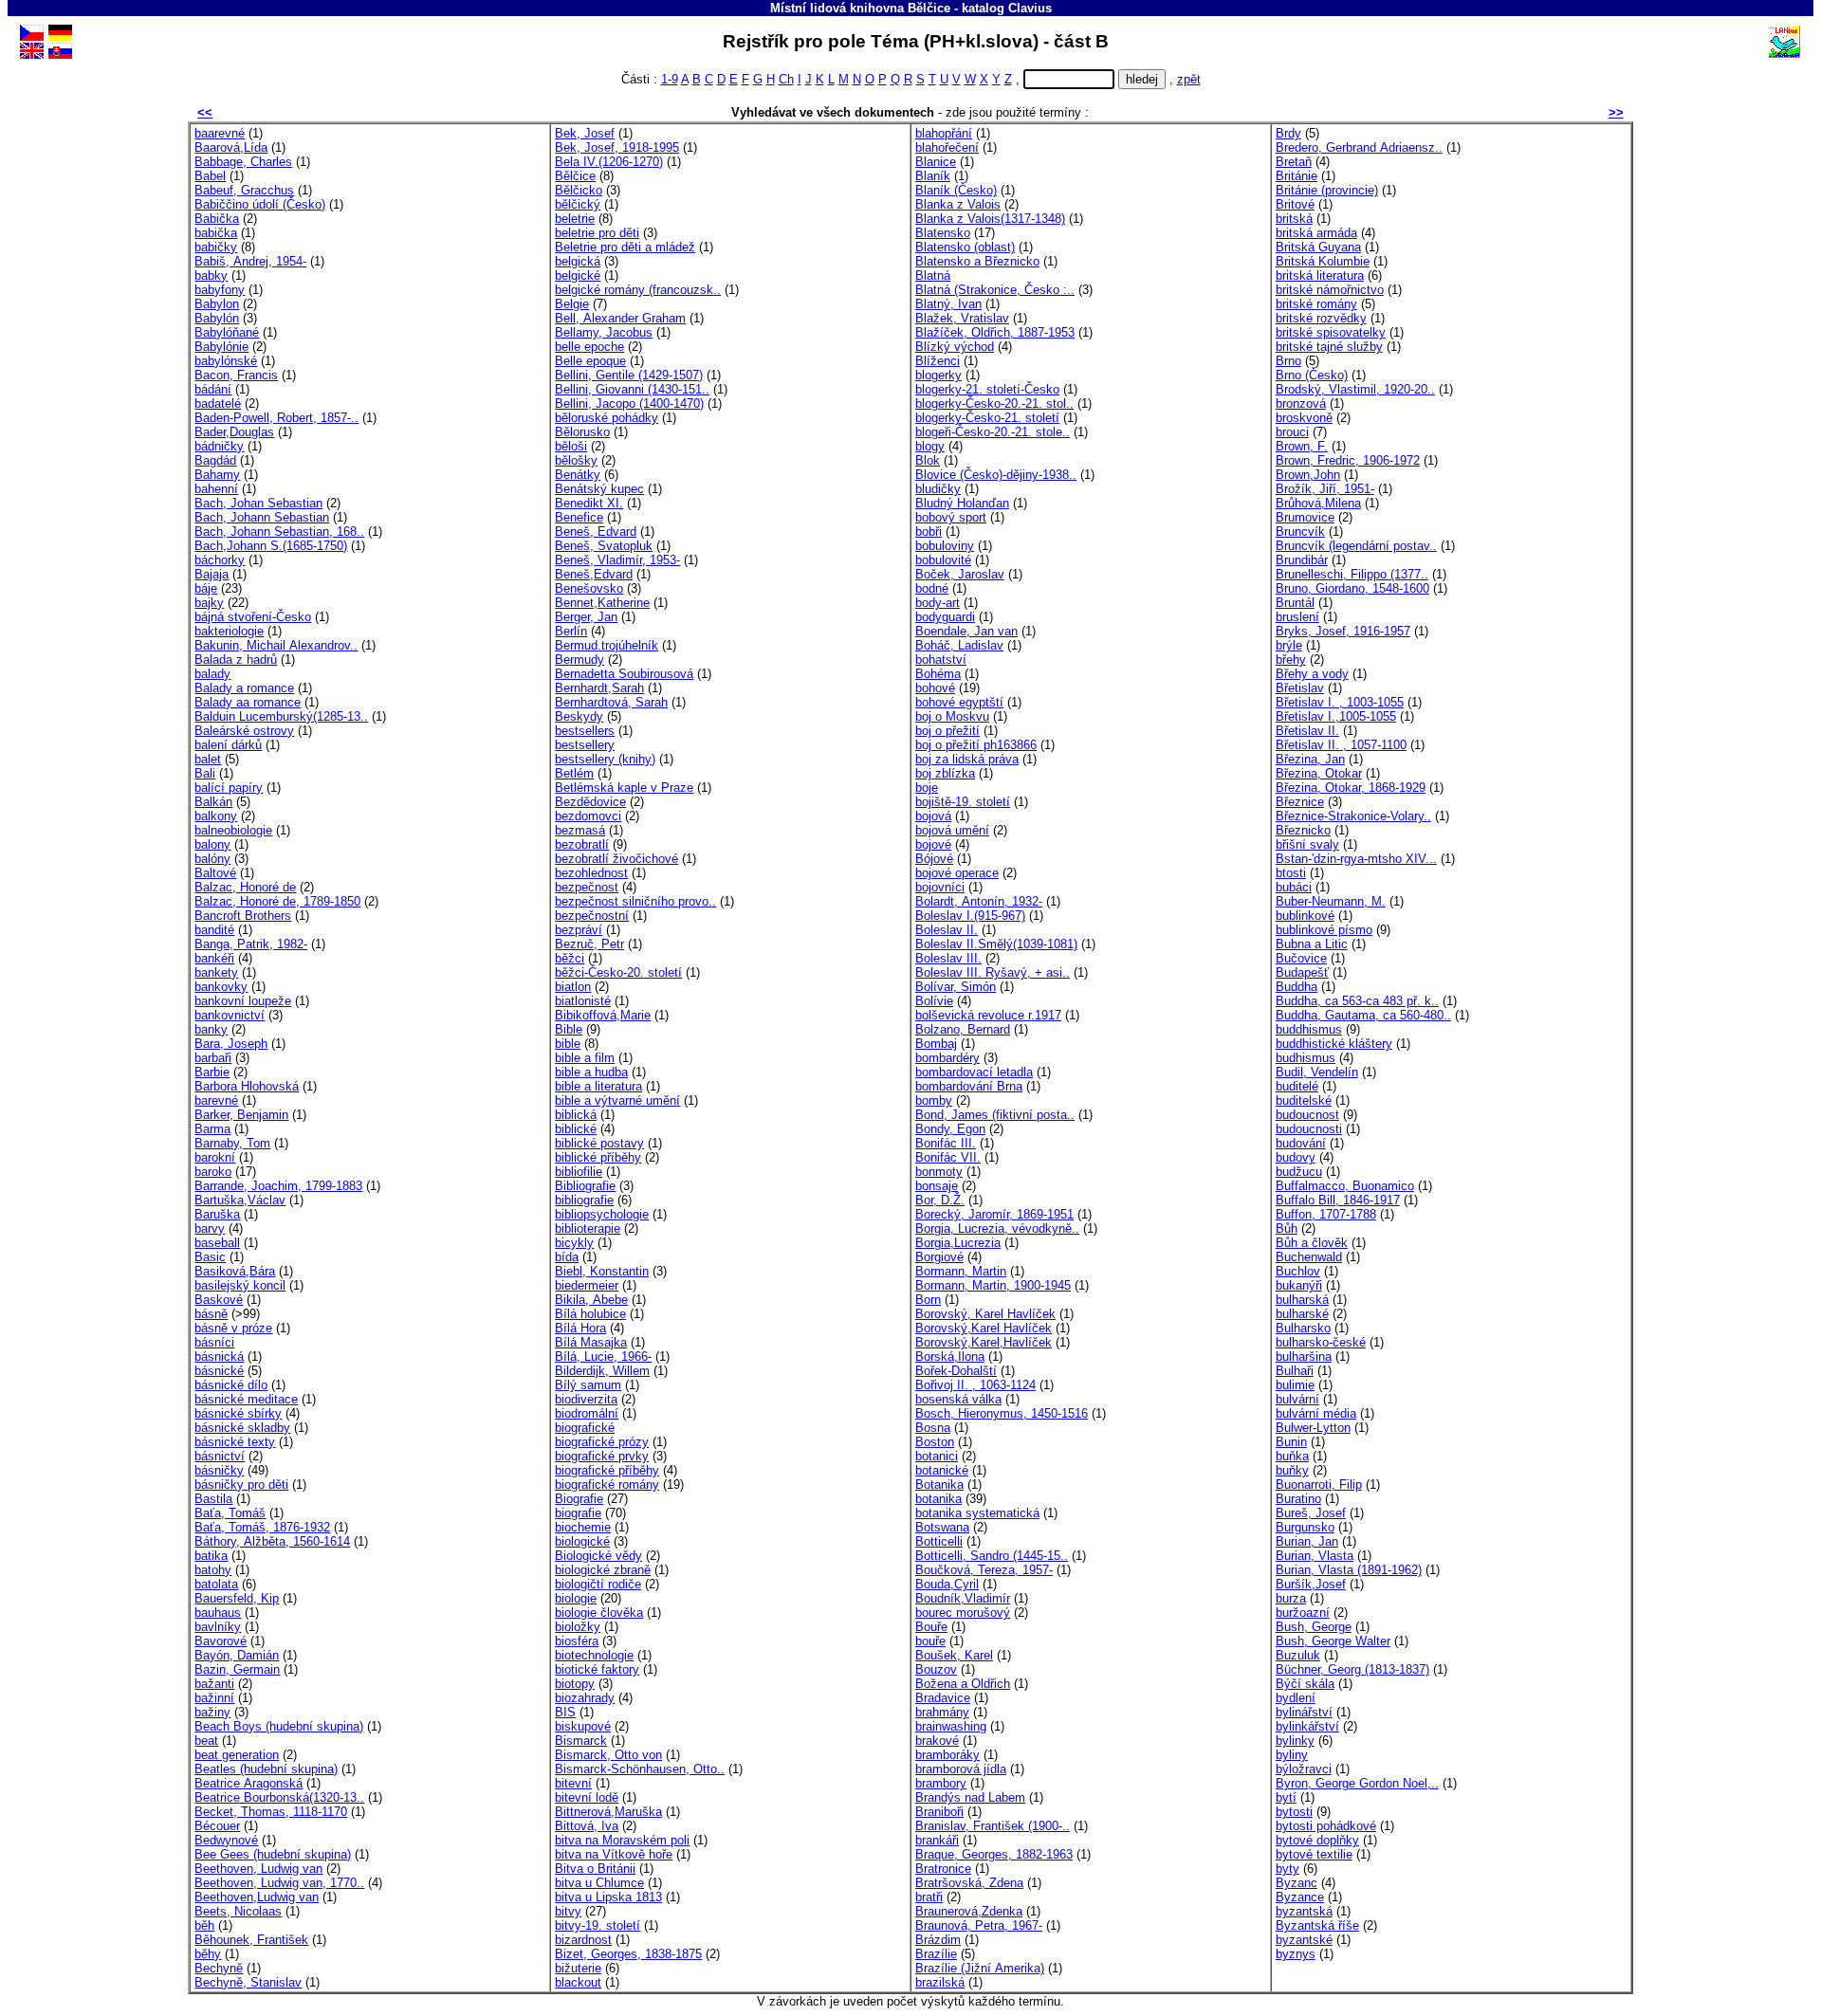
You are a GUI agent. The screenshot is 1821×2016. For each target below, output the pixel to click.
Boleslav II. (947, 930)
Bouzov (936, 1669)
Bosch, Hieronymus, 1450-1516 (1002, 1413)
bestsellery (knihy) (605, 759)
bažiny (212, 1712)
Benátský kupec (599, 489)
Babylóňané (227, 332)
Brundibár (1302, 560)
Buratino (1298, 1499)
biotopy (575, 1684)
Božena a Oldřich (963, 1684)
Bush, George (1314, 1627)
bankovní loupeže (243, 1001)
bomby (934, 1100)
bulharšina (1304, 1356)
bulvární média (1316, 1413)
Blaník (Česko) (956, 190)
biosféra (577, 1641)
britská (1294, 219)
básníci (214, 1342)
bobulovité (943, 560)
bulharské (1302, 1314)
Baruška (217, 1214)
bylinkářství (1307, 1726)
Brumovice (1305, 517)
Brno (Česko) (1312, 375)
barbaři (213, 1058)
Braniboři (939, 1812)
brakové (937, 1741)
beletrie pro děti (597, 233)
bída (567, 1257)
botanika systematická (977, 1513)
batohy (213, 1570)
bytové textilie (1314, 1854)
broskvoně (1304, 418)
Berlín (571, 631)
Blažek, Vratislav (962, 318)
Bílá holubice (590, 1314)
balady (212, 674)
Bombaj (936, 1044)
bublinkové (1305, 916)
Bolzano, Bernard (963, 1029)
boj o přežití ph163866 (976, 745)
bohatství (941, 660)
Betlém (574, 773)
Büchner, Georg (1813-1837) (1352, 1669)
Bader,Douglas (234, 432)
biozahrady (585, 1698)
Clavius (1030, 8)
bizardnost (583, 1940)
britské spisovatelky (1331, 332)
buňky (1292, 1470)
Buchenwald (1309, 1257)
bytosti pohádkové (1326, 1826)
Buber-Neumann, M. (1331, 901)
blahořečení (947, 147)
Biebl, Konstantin (602, 1271)
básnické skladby (242, 1428)
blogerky (938, 375)
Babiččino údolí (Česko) (260, 204)
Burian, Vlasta (1315, 1556)
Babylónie (221, 347)
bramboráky (947, 1755)
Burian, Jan (1307, 1541)
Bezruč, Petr (589, 944)
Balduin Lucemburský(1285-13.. (281, 716)
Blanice (936, 162)
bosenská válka (958, 1399)
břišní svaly (1307, 844)
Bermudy (579, 660)
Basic (210, 1257)
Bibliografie (585, 1186)
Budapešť (1302, 972)
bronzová (1301, 403)
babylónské (226, 361)
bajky (209, 603)
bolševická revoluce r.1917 (988, 1015)
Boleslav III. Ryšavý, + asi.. (993, 972)
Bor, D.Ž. (940, 1200)
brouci (1292, 432)
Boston (935, 1442)
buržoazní (1303, 1613)
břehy (1291, 660)
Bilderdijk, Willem (602, 1371)
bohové (935, 688)
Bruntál (1295, 603)
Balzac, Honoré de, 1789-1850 (277, 901)
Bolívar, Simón (956, 987)
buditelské (1304, 1100)
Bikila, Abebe (591, 1300)
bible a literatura (598, 1086)
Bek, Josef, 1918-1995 (617, 147)
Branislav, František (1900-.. (993, 1826)
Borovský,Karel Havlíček (984, 1328)
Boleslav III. (948, 958)
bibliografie (584, 1200)
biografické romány (607, 1485)
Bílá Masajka (591, 1342)
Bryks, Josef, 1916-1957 (1343, 631)
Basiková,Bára (235, 1271)
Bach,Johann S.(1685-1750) (271, 546)
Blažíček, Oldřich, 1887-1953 (995, 332)
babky (211, 275)
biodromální (587, 1413)
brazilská (940, 1982)
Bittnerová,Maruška (608, 1812)
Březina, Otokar (1319, 773)
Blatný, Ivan (948, 304)
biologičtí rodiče (598, 1584)
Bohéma (938, 674)
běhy (208, 1954)
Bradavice (943, 1698)
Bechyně (219, 1968)
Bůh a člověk (1312, 1243)
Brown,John (1308, 475)
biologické (582, 1541)
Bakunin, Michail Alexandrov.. (276, 645)
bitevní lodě (587, 1797)
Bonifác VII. (948, 1157)
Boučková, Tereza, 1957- (984, 1570)
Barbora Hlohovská (247, 1086)
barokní (215, 1157)
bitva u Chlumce (599, 1883)
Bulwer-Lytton (1313, 1428)
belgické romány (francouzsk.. (638, 290)
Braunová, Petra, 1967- (979, 1925)
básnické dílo (231, 1385)
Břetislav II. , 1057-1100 (1341, 745)
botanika (938, 1499)
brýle (1289, 645)
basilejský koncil (240, 1285)
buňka (1292, 1456)
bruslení (1297, 617)
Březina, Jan (1310, 759)
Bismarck (581, 1741)
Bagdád (215, 460)
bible (568, 1044)
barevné (216, 1100)
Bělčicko (579, 190)
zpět (1189, 79)
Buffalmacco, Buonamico (1345, 1186)
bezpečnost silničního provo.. (635, 901)
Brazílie (936, 1954)
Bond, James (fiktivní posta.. (995, 1115)
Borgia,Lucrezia (958, 1243)
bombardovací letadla (974, 1072)
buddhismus (1309, 1029)
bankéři (214, 958)
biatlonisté (583, 1001)
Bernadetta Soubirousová (624, 674)
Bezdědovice (590, 802)
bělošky (576, 460)
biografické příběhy (607, 1470)
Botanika (939, 1485)
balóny (212, 859)
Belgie (572, 304)
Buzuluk (1298, 1655)
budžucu (1299, 1172)
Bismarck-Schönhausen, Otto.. (640, 1769)
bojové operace (957, 873)
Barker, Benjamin (241, 1115)
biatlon (573, 987)
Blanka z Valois (958, 204)
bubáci (1294, 887)
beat (206, 1741)
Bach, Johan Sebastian (258, 503)
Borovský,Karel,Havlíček (984, 1342)
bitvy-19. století (598, 1925)
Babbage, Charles (243, 162)
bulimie (1295, 1385)
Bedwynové (226, 1840)
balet (208, 759)
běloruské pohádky (607, 418)
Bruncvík (1300, 531)
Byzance (1300, 1897)
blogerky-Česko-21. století (987, 418)
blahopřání (944, 133)
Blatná (933, 275)
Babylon (217, 304)
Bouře (931, 1627)
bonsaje (937, 1186)
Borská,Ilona (950, 1356)
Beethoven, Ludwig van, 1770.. (279, 1883)
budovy (1296, 1157)
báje (206, 588)
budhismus (1306, 1058)
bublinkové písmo (1324, 930)
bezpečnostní (592, 916)
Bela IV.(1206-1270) (609, 162)
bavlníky (218, 1627)
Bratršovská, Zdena (969, 1883)
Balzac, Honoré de (245, 887)
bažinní (214, 1698)
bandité (214, 930)
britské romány (1316, 304)
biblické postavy (599, 1143)
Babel (210, 176)
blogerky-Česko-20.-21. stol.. (994, 403)
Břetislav (1300, 688)
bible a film (585, 1058)
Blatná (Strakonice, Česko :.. (995, 290)
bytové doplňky (1317, 1840)
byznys (1296, 1954)
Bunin (1291, 1442)
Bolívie (934, 1001)
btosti (1291, 873)
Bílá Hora (580, 1328)
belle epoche (589, 347)
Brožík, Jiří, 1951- (1325, 489)
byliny (1292, 1755)
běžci (570, 958)
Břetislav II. (1307, 731)
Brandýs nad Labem (970, 1797)
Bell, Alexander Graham (620, 318)
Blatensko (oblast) (965, 247)
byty (1288, 1869)
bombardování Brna (969, 1086)
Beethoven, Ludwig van (258, 1869)
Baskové (219, 1300)
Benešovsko (589, 588)
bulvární (1297, 1399)
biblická (576, 1115)
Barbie (212, 1072)
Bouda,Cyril (947, 1584)
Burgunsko (1305, 1527)
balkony (216, 816)
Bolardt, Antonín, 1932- (979, 901)
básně (211, 1314)
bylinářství (1304, 1712)
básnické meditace (246, 1399)
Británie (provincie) (1327, 190)
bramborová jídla (961, 1769)
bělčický (578, 204)
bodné (932, 588)
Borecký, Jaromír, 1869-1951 (994, 1214)
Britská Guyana (1318, 247)
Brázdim (938, 1940)
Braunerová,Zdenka (969, 1911)
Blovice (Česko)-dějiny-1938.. (996, 475)
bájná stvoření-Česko (253, 617)
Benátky (578, 475)
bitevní (573, 1783)
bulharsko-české (1321, 1342)
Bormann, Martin (961, 1271)
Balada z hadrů (236, 660)
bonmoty (939, 1172)
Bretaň (1294, 162)
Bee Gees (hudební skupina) (273, 1854)
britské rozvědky (1321, 318)
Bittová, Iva (587, 1826)
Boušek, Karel (954, 1655)
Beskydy (579, 716)
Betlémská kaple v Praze (624, 788)
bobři (929, 531)
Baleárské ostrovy (244, 731)
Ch (786, 79)
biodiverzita (586, 1399)
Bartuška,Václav (240, 1200)
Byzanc (1297, 1883)
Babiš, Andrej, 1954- (250, 261)
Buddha (1297, 987)
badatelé (218, 403)
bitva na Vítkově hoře (614, 1854)
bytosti (1294, 1812)
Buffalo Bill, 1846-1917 (1338, 1200)
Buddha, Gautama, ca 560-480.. (1363, 1015)
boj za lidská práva (967, 759)
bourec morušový (963, 1613)
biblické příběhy (598, 1157)
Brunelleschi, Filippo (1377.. (1352, 574)
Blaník (933, 176)
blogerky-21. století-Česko (987, 389)
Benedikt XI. (589, 503)
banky (211, 1029)
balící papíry (229, 788)
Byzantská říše (1317, 1925)
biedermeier (587, 1285)
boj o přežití (947, 731)
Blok (928, 460)
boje (927, 788)
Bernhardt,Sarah (599, 688)
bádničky (219, 446)
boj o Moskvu (952, 716)
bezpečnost (587, 887)
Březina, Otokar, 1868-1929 (1351, 788)
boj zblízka (945, 773)
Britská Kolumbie (1323, 261)
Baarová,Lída (231, 147)
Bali (205, 773)
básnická (219, 1356)
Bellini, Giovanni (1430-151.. (632, 389)
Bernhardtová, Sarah (611, 702)
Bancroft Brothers (243, 916)
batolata (216, 1584)
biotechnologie (594, 1655)
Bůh (1287, 1228)
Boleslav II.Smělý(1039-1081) (996, 944)
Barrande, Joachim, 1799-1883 (278, 1186)
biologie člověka (599, 1613)
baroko (213, 1172)
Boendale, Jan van (966, 631)
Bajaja (212, 574)
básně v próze (233, 1328)
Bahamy (217, 475)
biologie (576, 1598)
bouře (930, 1641)
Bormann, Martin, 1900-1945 (993, 1285)
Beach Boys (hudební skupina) (279, 1726)
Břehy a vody (1312, 674)
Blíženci (938, 361)
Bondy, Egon (950, 1129)
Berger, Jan (586, 617)
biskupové (583, 1726)
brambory (941, 1783)
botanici (937, 1456)
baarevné (220, 133)
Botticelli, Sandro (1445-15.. (992, 1556)
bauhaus (218, 1613)
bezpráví (579, 930)
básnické (219, 1371)
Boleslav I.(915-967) (970, 916)
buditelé (1297, 1086)
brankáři (937, 1840)
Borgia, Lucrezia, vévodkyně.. (997, 1228)
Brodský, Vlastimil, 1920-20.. (1355, 389)
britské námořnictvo (1330, 290)
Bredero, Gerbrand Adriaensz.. (1359, 147)
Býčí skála (1305, 1684)
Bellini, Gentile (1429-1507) (629, 375)
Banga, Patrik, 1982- (251, 944)
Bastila (213, 1499)
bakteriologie (229, 631)
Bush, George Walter (1333, 1641)
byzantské (1304, 1940)
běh (204, 1925)
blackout (578, 1982)
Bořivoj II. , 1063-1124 (975, 1385)
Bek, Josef (585, 133)
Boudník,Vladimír (963, 1598)
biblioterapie (588, 1228)
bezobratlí (582, 844)
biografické (585, 1428)
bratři (929, 1897)
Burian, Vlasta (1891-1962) (1349, 1570)
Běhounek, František (251, 1940)
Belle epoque (590, 361)
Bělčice (575, 176)
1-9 (670, 79)
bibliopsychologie (602, 1214)
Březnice (1300, 802)
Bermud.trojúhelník (607, 645)
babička (216, 233)
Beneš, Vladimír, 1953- (617, 560)
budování (1301, 1143)
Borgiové (939, 1257)
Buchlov (1298, 1271)
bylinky (1295, 1741)
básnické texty (235, 1442)
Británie (1297, 176)
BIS (565, 1712)
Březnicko (1303, 830)
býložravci (1304, 1769)
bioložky (578, 1627)
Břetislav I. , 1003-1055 (1340, 702)
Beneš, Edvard (596, 531)
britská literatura (1320, 275)
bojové (933, 844)
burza (1291, 1598)
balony (212, 844)
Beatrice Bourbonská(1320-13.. (279, 1797)
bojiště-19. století (963, 802)
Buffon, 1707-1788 (1326, 1214)
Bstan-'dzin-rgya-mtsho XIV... (1356, 859)
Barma (212, 1129)
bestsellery (585, 745)
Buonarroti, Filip (1319, 1485)
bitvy (568, 1911)
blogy (930, 446)
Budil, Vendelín (1317, 1072)
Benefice (579, 517)
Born (928, 1300)
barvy (210, 1228)
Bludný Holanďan (962, 503)
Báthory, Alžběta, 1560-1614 (272, 1541)
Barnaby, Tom (232, 1143)
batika (211, 1556)
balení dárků (228, 745)
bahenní (216, 489)
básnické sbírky (238, 1413)
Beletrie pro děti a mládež (625, 247)
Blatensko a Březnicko (977, 261)
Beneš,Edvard (594, 574)
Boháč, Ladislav (959, 645)
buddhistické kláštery (1334, 1044)
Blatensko (943, 233)
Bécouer (217, 1826)
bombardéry (947, 1058)
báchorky (220, 560)
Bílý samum (588, 1385)
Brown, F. (1302, 446)
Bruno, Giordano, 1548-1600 (1352, 588)
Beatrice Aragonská (248, 1783)
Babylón (217, 318)
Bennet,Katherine (602, 603)
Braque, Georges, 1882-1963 (994, 1854)
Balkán (213, 802)
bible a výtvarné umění (617, 1100)
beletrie (575, 219)
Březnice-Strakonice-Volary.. (1353, 816)
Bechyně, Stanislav (248, 1982)
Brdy (1288, 133)
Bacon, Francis (236, 375)
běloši (571, 446)
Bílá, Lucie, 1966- (603, 1356)
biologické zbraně (603, 1570)
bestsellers (585, 731)
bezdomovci (588, 816)
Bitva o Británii (595, 1869)
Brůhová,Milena (1318, 503)
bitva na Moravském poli (622, 1840)
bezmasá (580, 830)
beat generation (237, 1755)
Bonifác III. (946, 1143)
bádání (213, 389)
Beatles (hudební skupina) (266, 1769)
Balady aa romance (248, 702)
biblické (576, 1129)
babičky (216, 247)
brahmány (942, 1712)
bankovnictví (230, 1015)
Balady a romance (244, 688)
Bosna (933, 1428)
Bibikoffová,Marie (603, 1015)
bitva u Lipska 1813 (608, 1897)
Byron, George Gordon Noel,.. (1357, 1783)
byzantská (1304, 1911)
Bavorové (221, 1641)
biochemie (583, 1527)
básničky (219, 1470)
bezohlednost (591, 873)
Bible (569, 1029)
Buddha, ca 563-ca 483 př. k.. (1357, 1001)
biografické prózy (602, 1442)
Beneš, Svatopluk (604, 546)
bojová (933, 816)
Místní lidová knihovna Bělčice (860, 8)
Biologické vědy (598, 1556)
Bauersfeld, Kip (237, 1598)
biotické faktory (597, 1669)
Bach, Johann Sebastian (262, 517)
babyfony (220, 290)
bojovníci (940, 887)
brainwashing (951, 1726)
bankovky (221, 987)
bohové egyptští (959, 702)
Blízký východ (955, 347)
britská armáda (1316, 233)
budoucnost (1307, 1115)
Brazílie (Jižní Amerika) (980, 1968)
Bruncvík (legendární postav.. (1356, 546)
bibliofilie (579, 1172)
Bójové (934, 859)
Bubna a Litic (1312, 944)
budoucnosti (1309, 1129)
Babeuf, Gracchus (244, 190)
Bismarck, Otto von (608, 1755)
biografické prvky (602, 1456)
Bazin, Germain (237, 1669)
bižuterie (578, 1968)
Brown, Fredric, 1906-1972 (1348, 460)
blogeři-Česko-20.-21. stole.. (993, 432)
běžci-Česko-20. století (618, 972)
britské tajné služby (1329, 347)
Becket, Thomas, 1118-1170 (271, 1812)
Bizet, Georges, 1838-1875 (628, 1954)
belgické (578, 275)
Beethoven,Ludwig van (257, 1897)
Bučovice (1301, 958)
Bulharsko (1303, 1328)
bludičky (938, 489)
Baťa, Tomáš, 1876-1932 (262, 1527)
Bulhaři (1295, 1371)
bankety (216, 972)
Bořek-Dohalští (956, 1371)
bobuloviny (945, 546)
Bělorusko (582, 432)
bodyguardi (945, 617)
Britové (1295, 204)
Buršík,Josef (1311, 1584)
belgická (578, 261)
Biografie (579, 1499)
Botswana (942, 1527)
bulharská (1302, 1300)
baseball (217, 1243)
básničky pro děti (241, 1485)
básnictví (220, 1456)
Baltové (215, 873)
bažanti (214, 1684)
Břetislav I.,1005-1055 (1336, 716)
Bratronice (943, 1869)
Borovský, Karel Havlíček (985, 1314)
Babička (217, 219)
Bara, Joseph (231, 1044)
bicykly (574, 1243)
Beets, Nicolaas (238, 1911)
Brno (1288, 361)
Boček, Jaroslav (960, 574)
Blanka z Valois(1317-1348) (990, 219)
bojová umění (952, 830)
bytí (1286, 1797)
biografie (578, 1513)
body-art (938, 603)
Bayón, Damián (237, 1655)
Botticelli (939, 1541)
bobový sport (951, 517)
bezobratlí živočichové (616, 859)
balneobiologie (233, 830)
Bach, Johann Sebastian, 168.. (279, 531)
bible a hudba (591, 1072)
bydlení (1296, 1698)
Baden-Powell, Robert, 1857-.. (276, 418)
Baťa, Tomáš (230, 1513)
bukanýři (1299, 1285)
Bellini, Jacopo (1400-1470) (629, 403)
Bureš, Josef (1311, 1513)
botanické (942, 1470)
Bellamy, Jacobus (604, 332)
